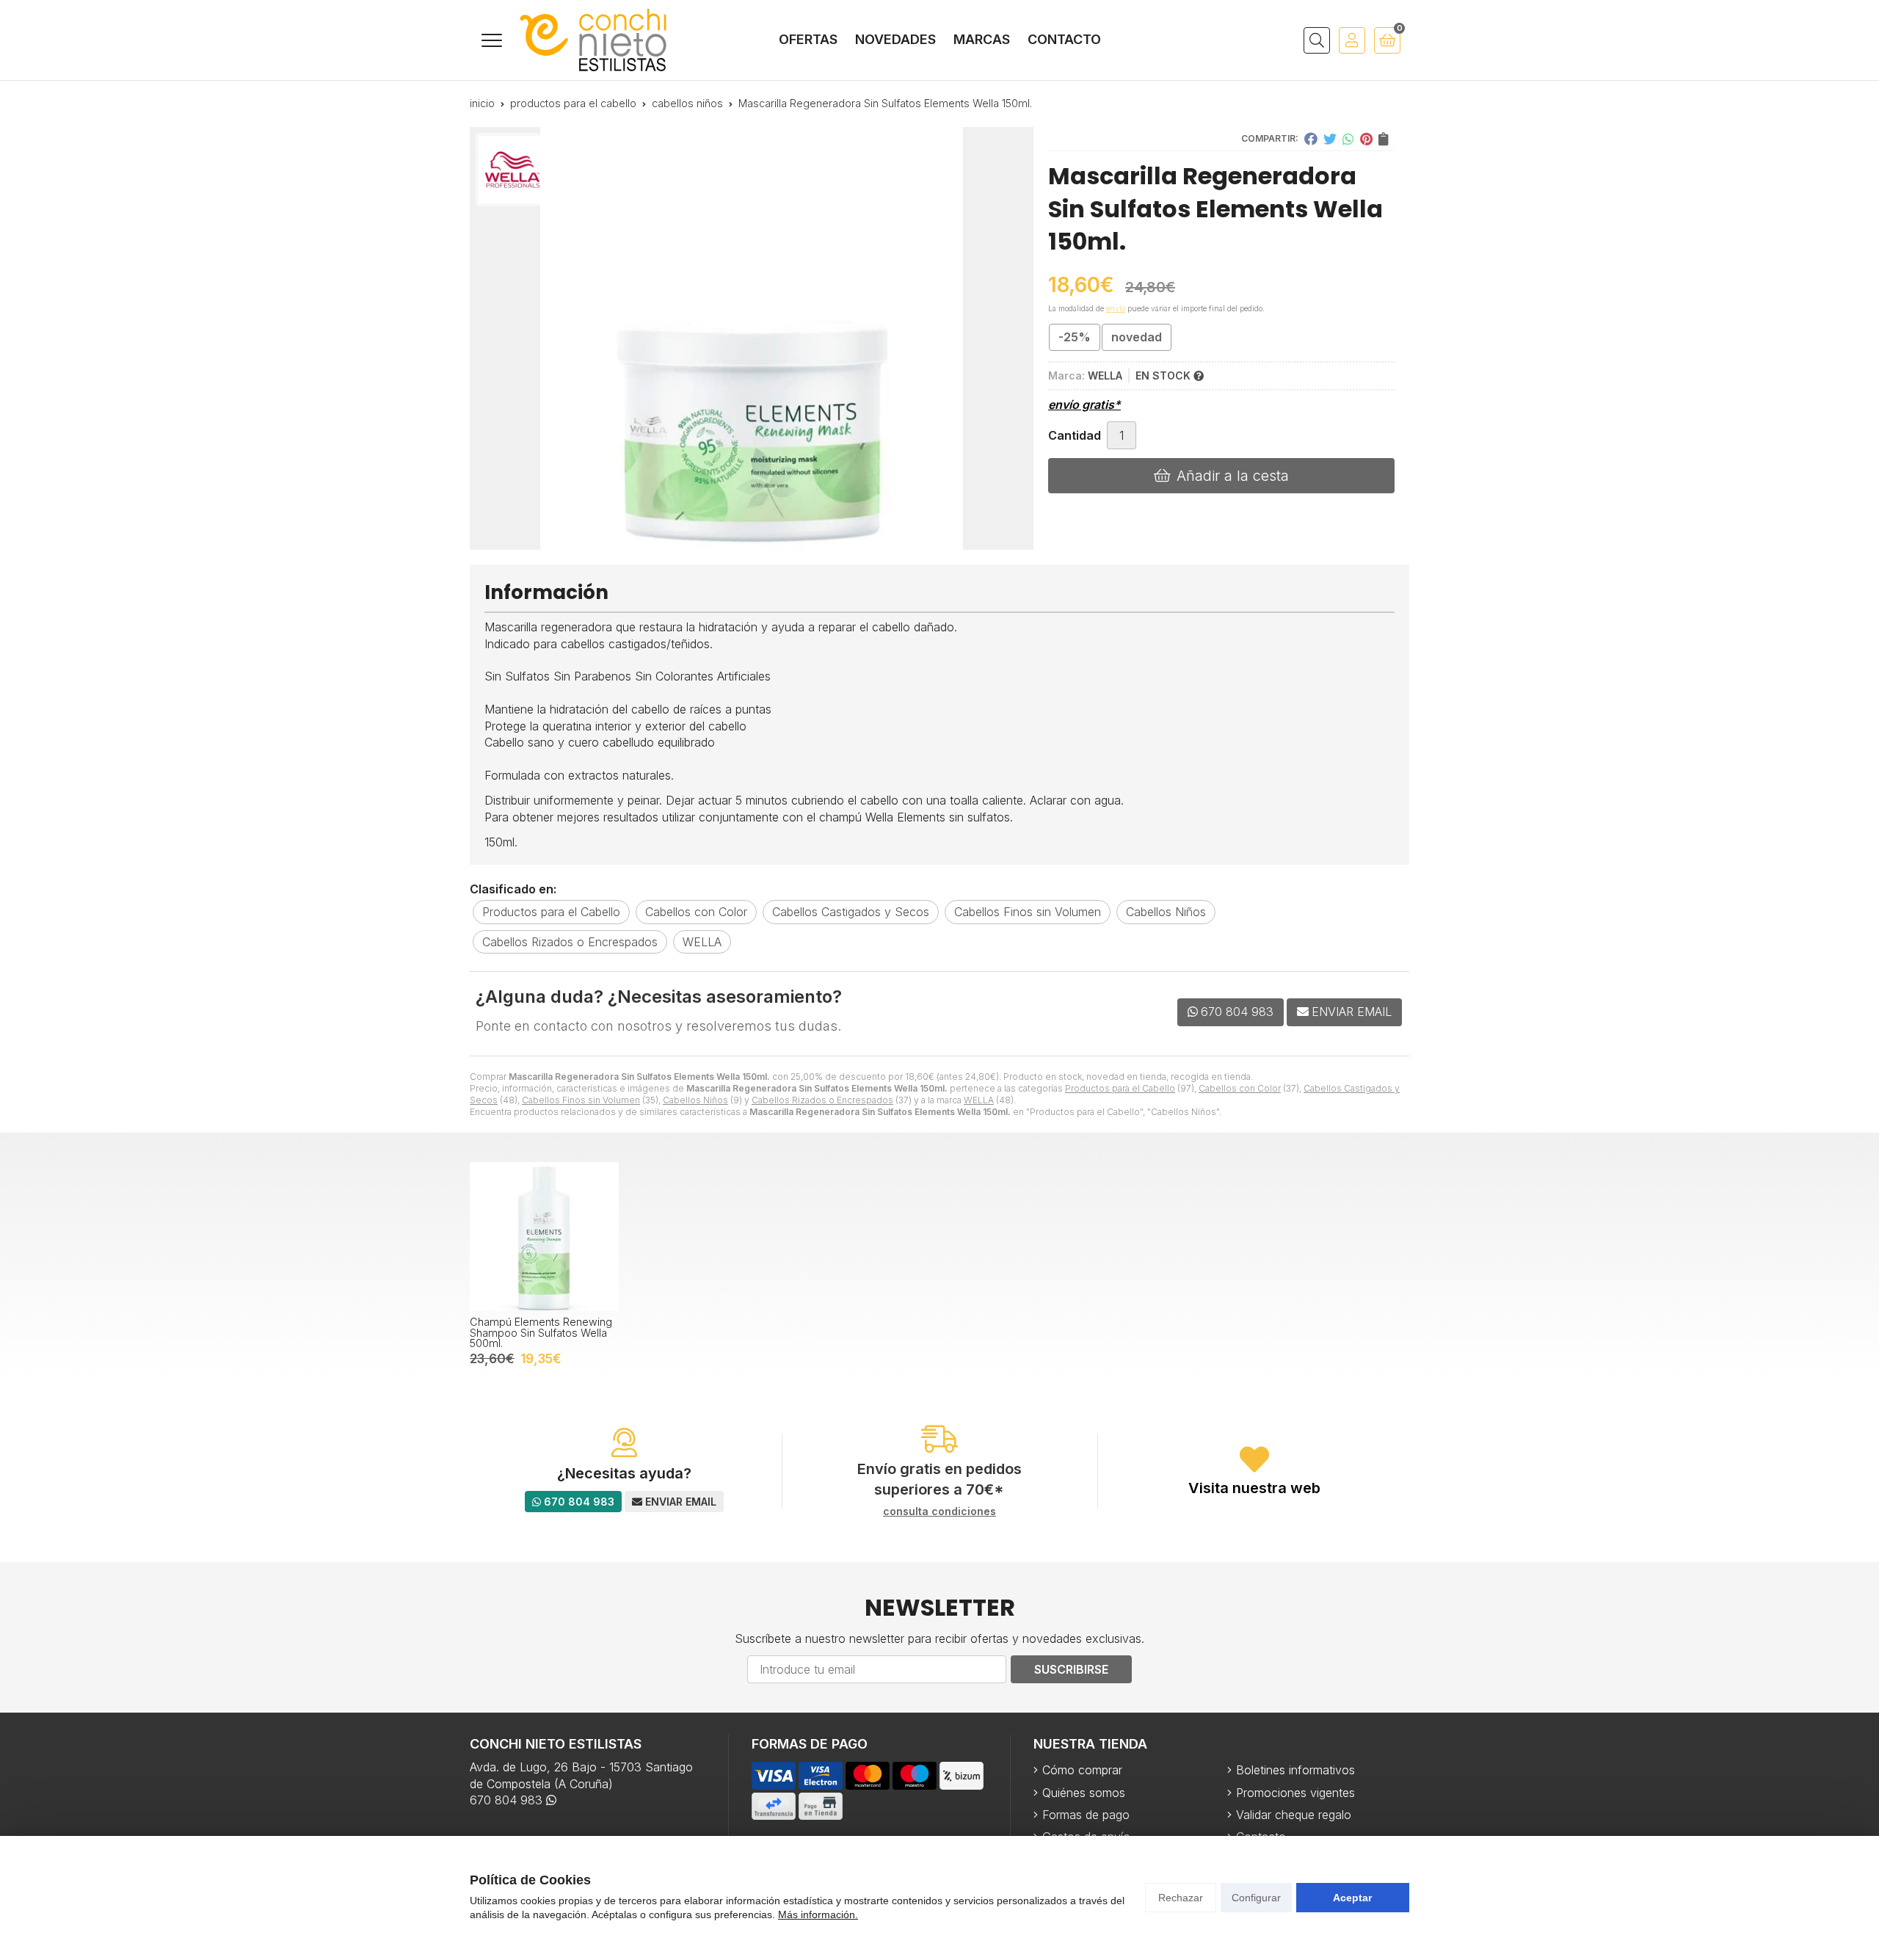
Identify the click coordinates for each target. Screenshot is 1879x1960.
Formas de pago (1086, 1815)
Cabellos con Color (1240, 1088)
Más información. (818, 1914)
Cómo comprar (1082, 1770)
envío (1116, 308)
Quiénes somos (1084, 1793)
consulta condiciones (939, 1511)
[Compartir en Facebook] (1311, 139)
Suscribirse (1071, 1669)
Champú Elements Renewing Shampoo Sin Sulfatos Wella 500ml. (541, 1332)
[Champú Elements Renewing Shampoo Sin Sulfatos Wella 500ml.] (544, 1237)
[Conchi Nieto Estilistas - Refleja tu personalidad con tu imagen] (593, 40)
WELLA (979, 1100)
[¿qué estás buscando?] (1317, 40)
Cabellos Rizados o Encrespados (822, 1100)
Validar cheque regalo (1294, 1815)
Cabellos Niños (695, 1100)
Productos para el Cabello (1120, 1088)
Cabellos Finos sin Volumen (581, 1100)
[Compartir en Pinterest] (1366, 139)
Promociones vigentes (1295, 1793)
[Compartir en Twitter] (1330, 139)
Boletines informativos (1295, 1770)
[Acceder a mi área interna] (1352, 40)
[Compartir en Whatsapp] (1348, 139)
